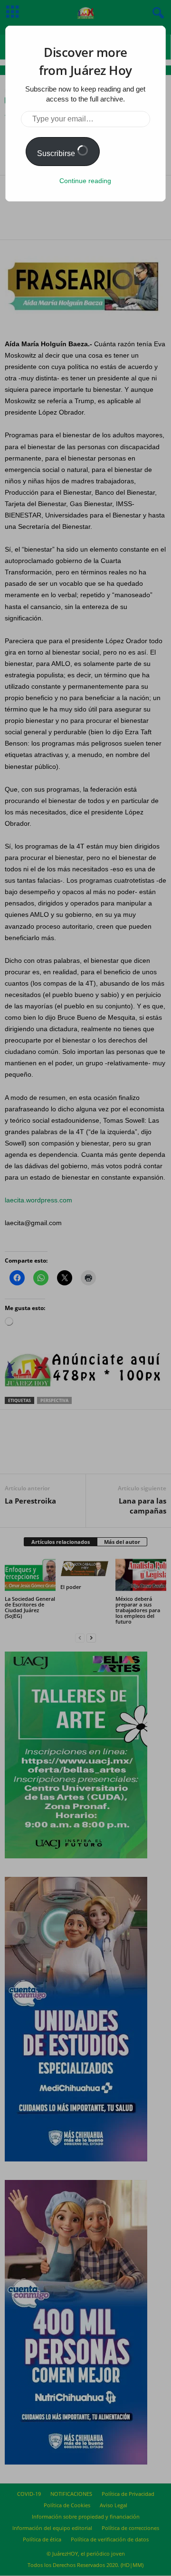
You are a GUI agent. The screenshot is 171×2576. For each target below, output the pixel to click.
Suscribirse (57, 153)
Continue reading (85, 181)
